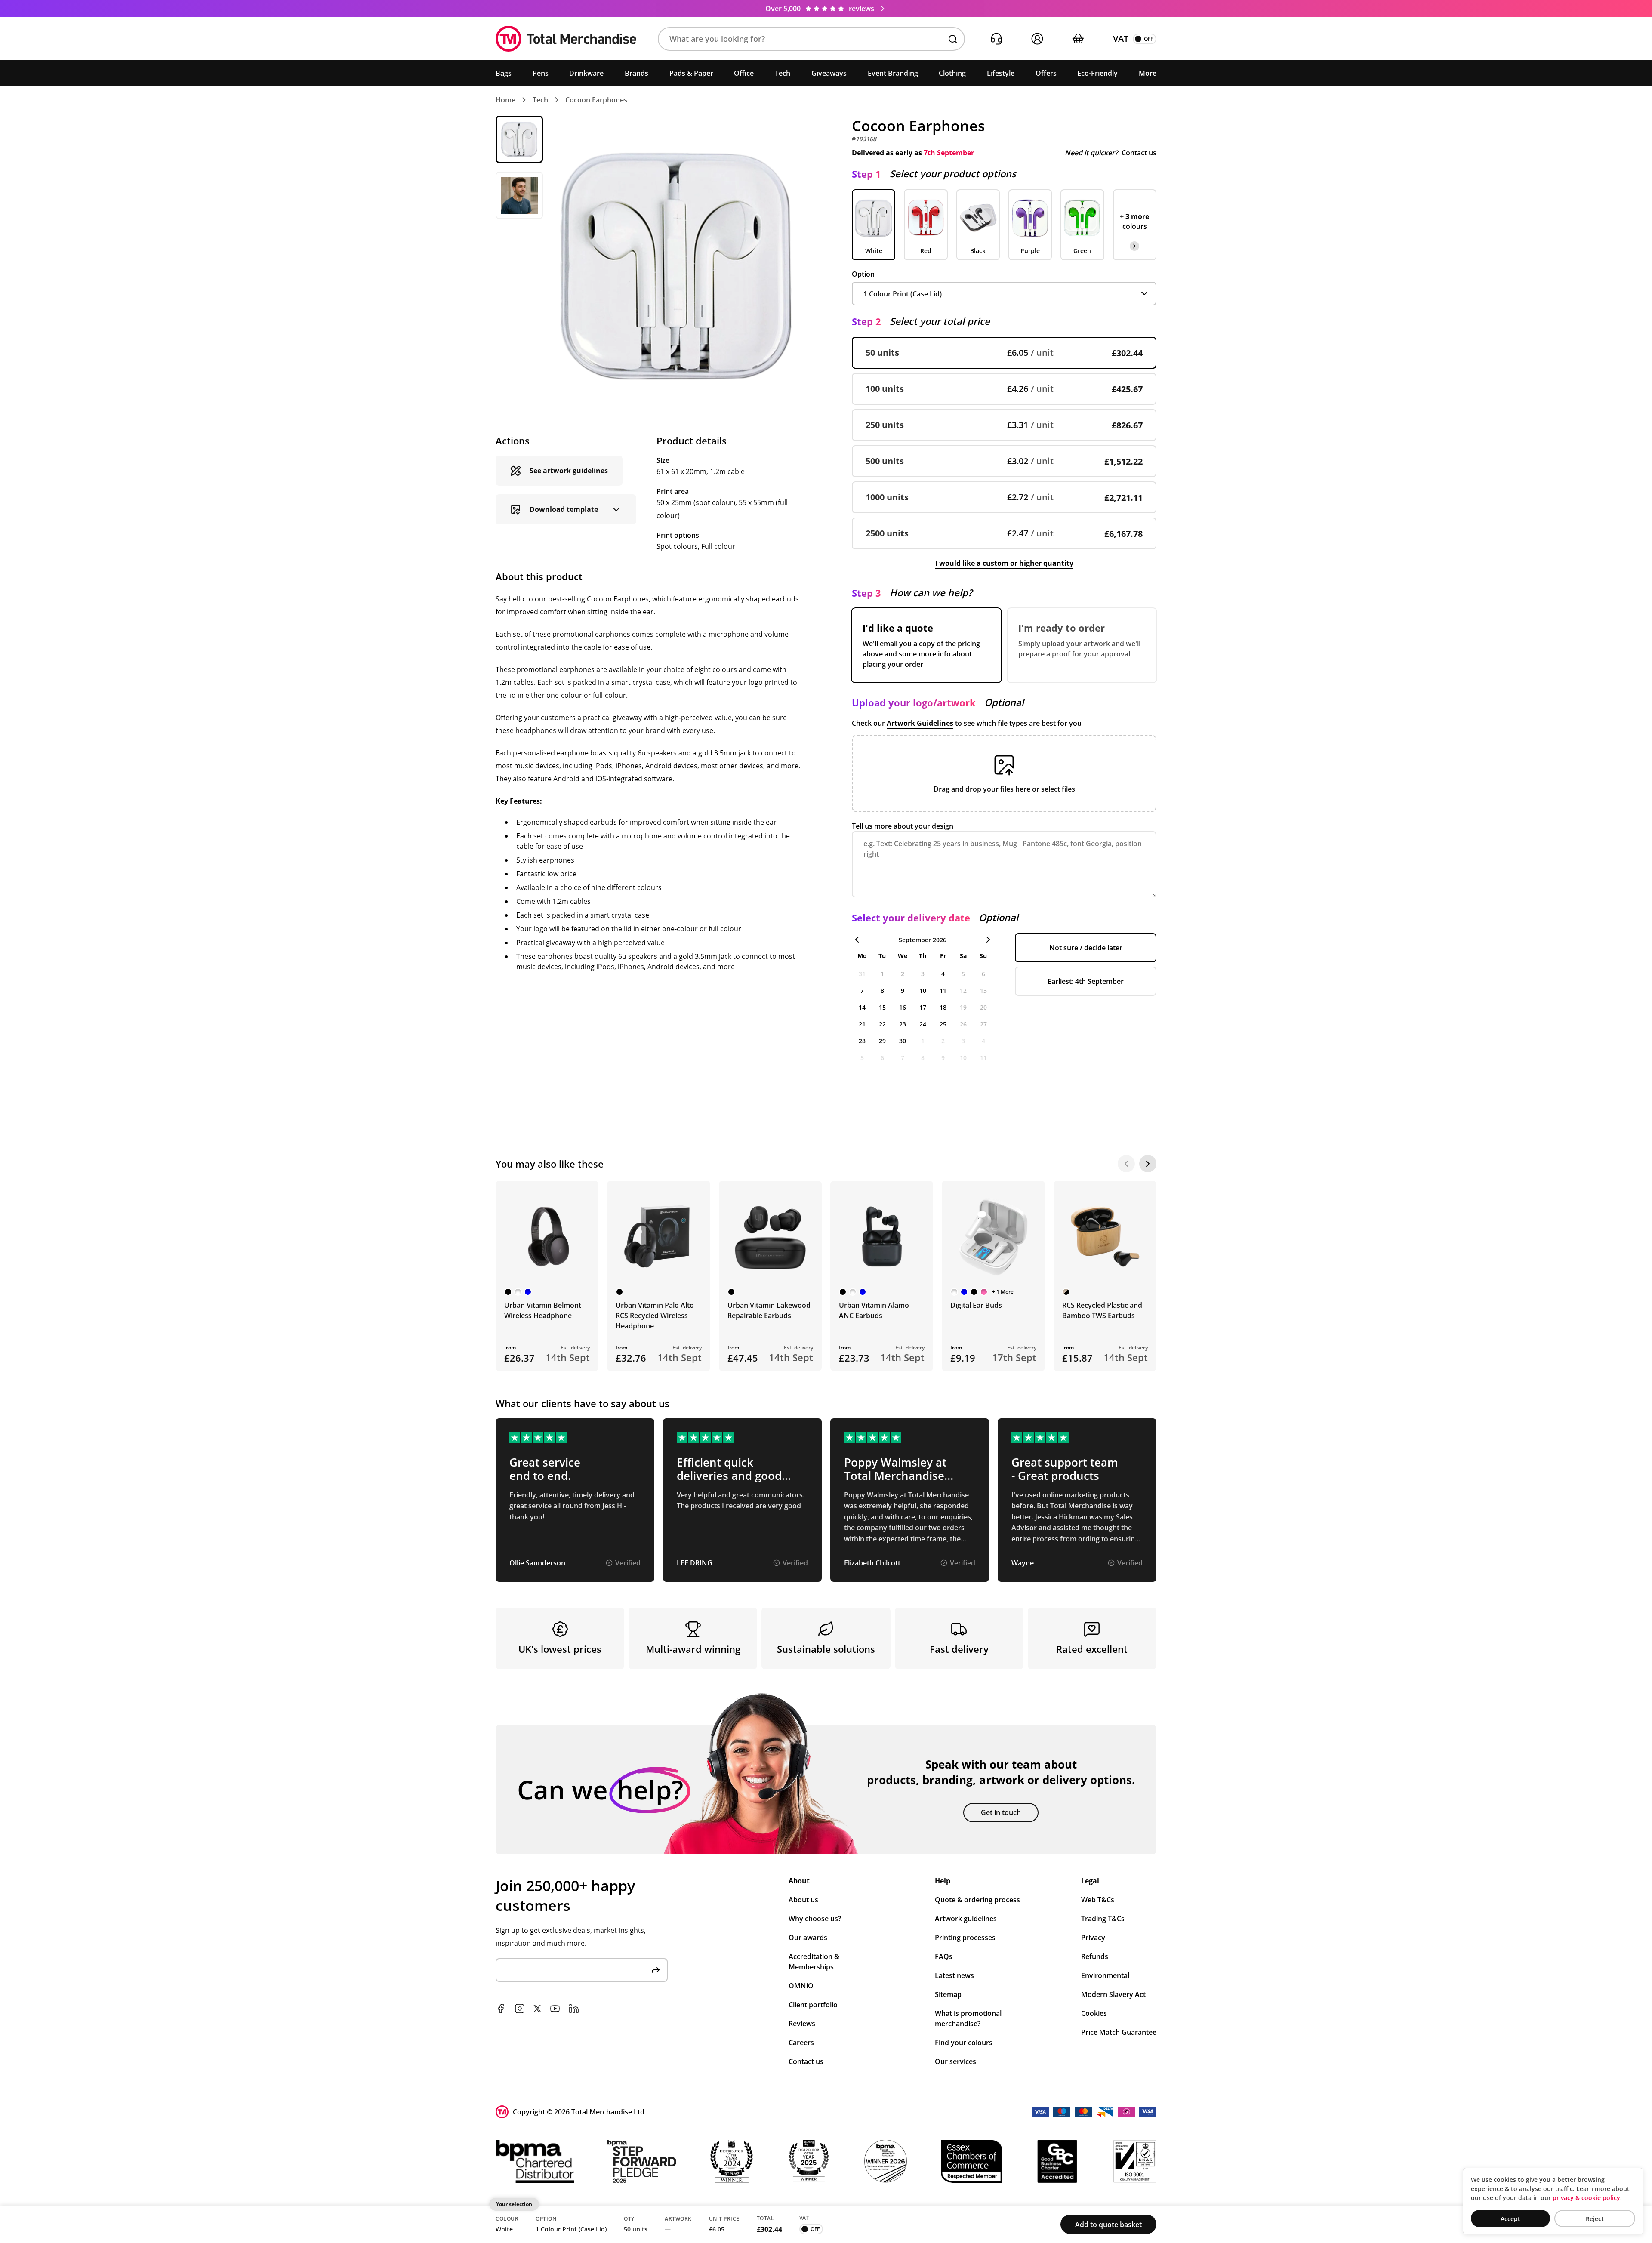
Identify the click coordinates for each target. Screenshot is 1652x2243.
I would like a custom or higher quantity (1004, 563)
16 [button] (903, 1007)
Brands (636, 73)
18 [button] (943, 1007)
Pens (541, 73)
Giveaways (829, 73)
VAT (1121, 39)
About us (803, 1900)
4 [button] (943, 974)
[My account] (1037, 39)
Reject (1595, 2219)
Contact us (1139, 153)
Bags (504, 73)
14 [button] (862, 1007)
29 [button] (882, 1041)
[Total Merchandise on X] (537, 2009)
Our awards (808, 1938)
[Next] (1148, 1164)
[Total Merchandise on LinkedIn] (574, 2009)
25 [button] (943, 1024)
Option (863, 274)
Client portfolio (813, 2005)
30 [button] (903, 1041)
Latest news (954, 1975)
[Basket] (1078, 39)
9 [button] (903, 991)
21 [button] (862, 1024)
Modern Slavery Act (1113, 1994)
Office (744, 73)
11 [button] (943, 991)
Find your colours (964, 2043)
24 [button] (923, 1024)
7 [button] (862, 991)
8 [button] (882, 991)
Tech (783, 73)
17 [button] (923, 1007)
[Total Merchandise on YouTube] (555, 2009)
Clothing (952, 73)
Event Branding (893, 73)
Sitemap (948, 1994)
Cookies (1094, 2013)
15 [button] (882, 1007)
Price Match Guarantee (1119, 2032)
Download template (564, 509)
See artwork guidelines (569, 471)
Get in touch (1001, 1812)
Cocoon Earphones (596, 100)
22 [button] (882, 1024)
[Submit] (656, 1970)
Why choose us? (815, 1919)
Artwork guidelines (966, 1919)
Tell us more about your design (903, 826)
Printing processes (965, 1938)
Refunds (1095, 1956)
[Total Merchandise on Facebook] (501, 2009)
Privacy (1093, 1938)
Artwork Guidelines (920, 723)
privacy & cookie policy (1586, 2198)
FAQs (944, 1956)
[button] (811, 39)
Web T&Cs (1098, 1900)
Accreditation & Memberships (814, 1962)
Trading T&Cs (1103, 1919)
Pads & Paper (691, 73)
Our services (955, 2061)
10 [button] (923, 991)
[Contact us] (996, 39)
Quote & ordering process (977, 1900)
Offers (1046, 73)
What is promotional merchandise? (968, 2018)
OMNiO (801, 1986)
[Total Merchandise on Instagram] (520, 2009)
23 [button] (903, 1024)
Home (505, 100)
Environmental (1105, 1975)
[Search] (953, 39)
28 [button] (862, 1041)
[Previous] (1126, 1164)
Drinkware (586, 73)
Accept (1510, 2219)
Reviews (802, 2024)
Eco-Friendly (1097, 73)
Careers (801, 2043)
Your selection (514, 2204)
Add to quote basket (1108, 2225)
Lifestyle (1001, 73)
